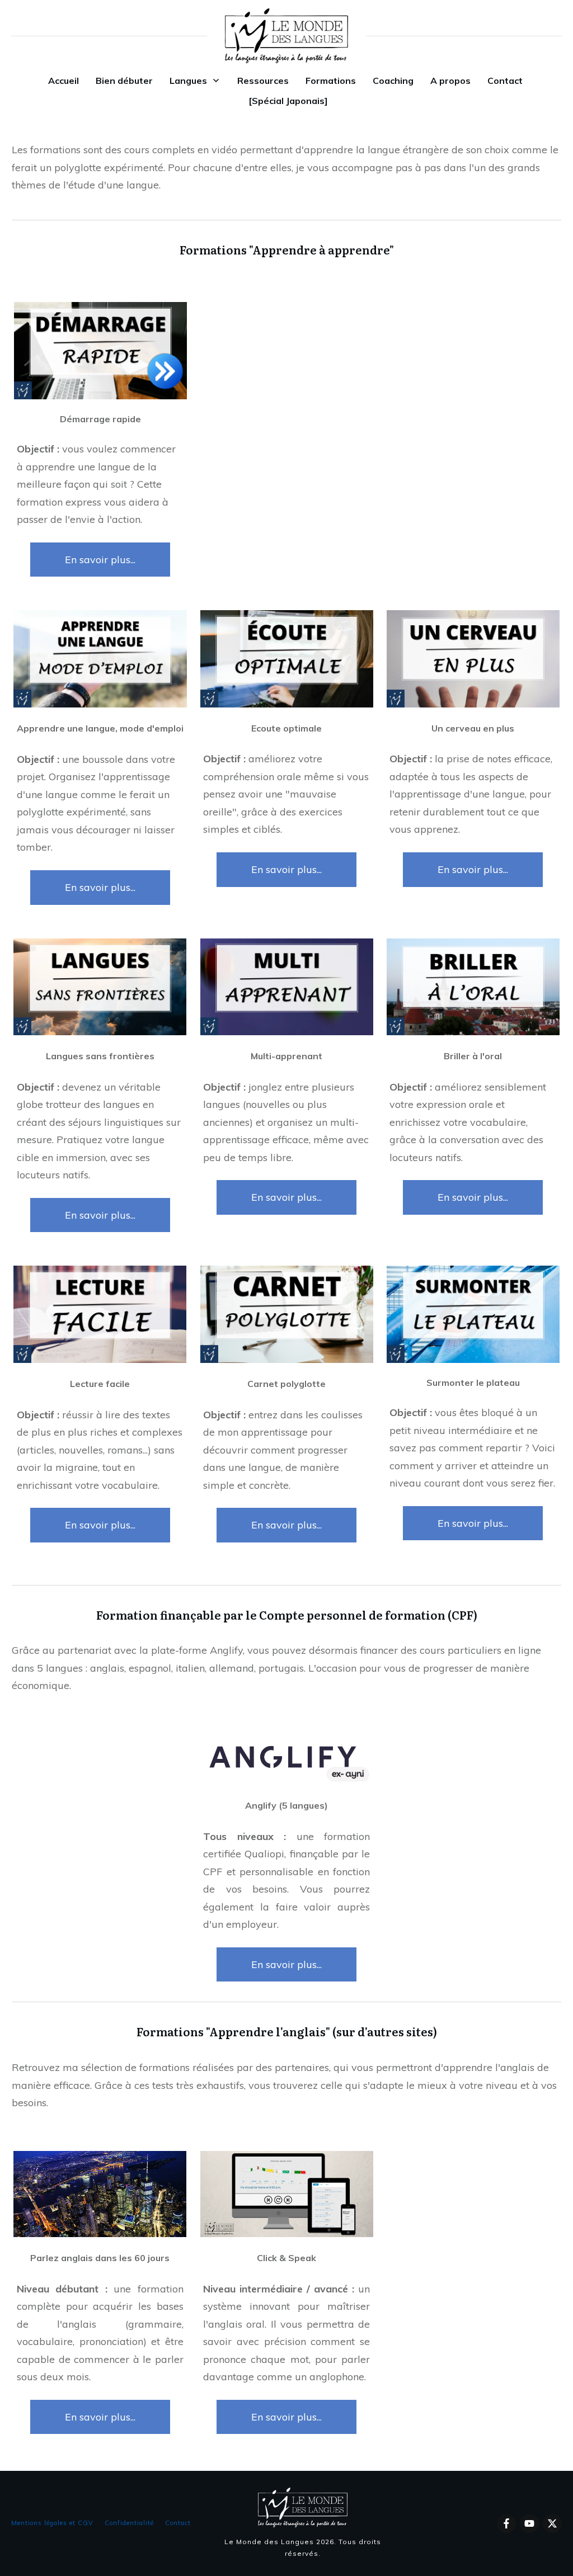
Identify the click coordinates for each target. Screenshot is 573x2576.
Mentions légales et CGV (52, 2523)
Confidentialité (129, 2523)
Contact (178, 2523)
